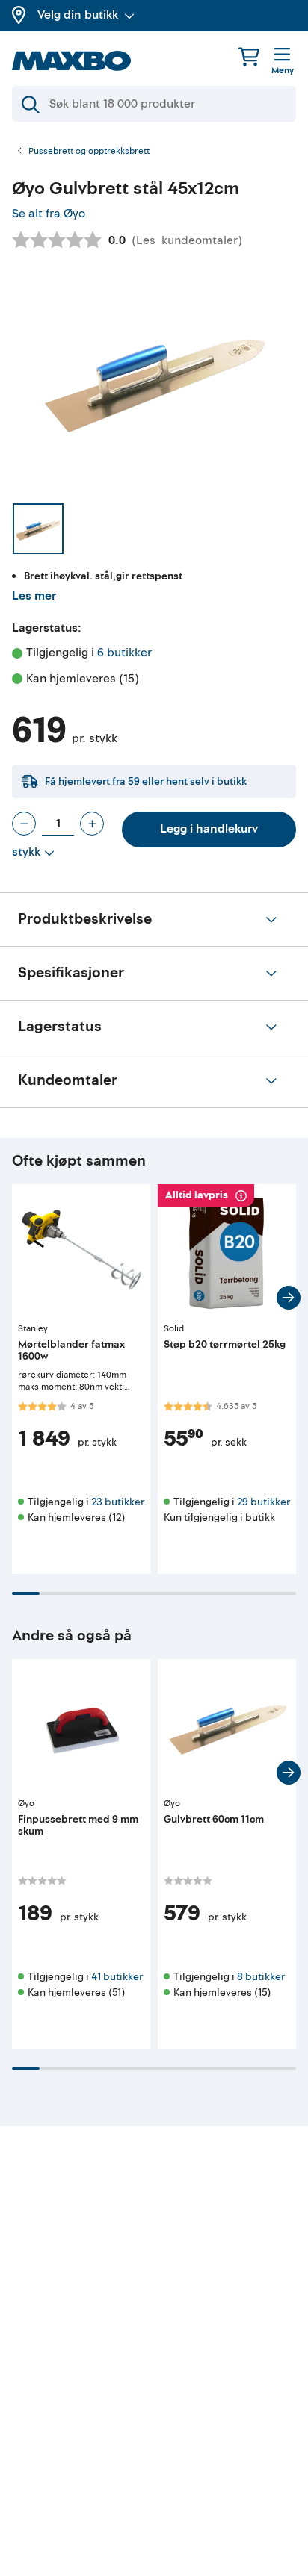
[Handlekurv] (249, 56)
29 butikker (264, 1502)
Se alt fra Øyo (49, 214)
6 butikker (124, 653)
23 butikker (118, 1502)
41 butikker (117, 1977)
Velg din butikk (78, 15)
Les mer (34, 596)
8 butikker (261, 1977)
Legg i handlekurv (209, 829)
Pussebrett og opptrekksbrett (89, 152)
